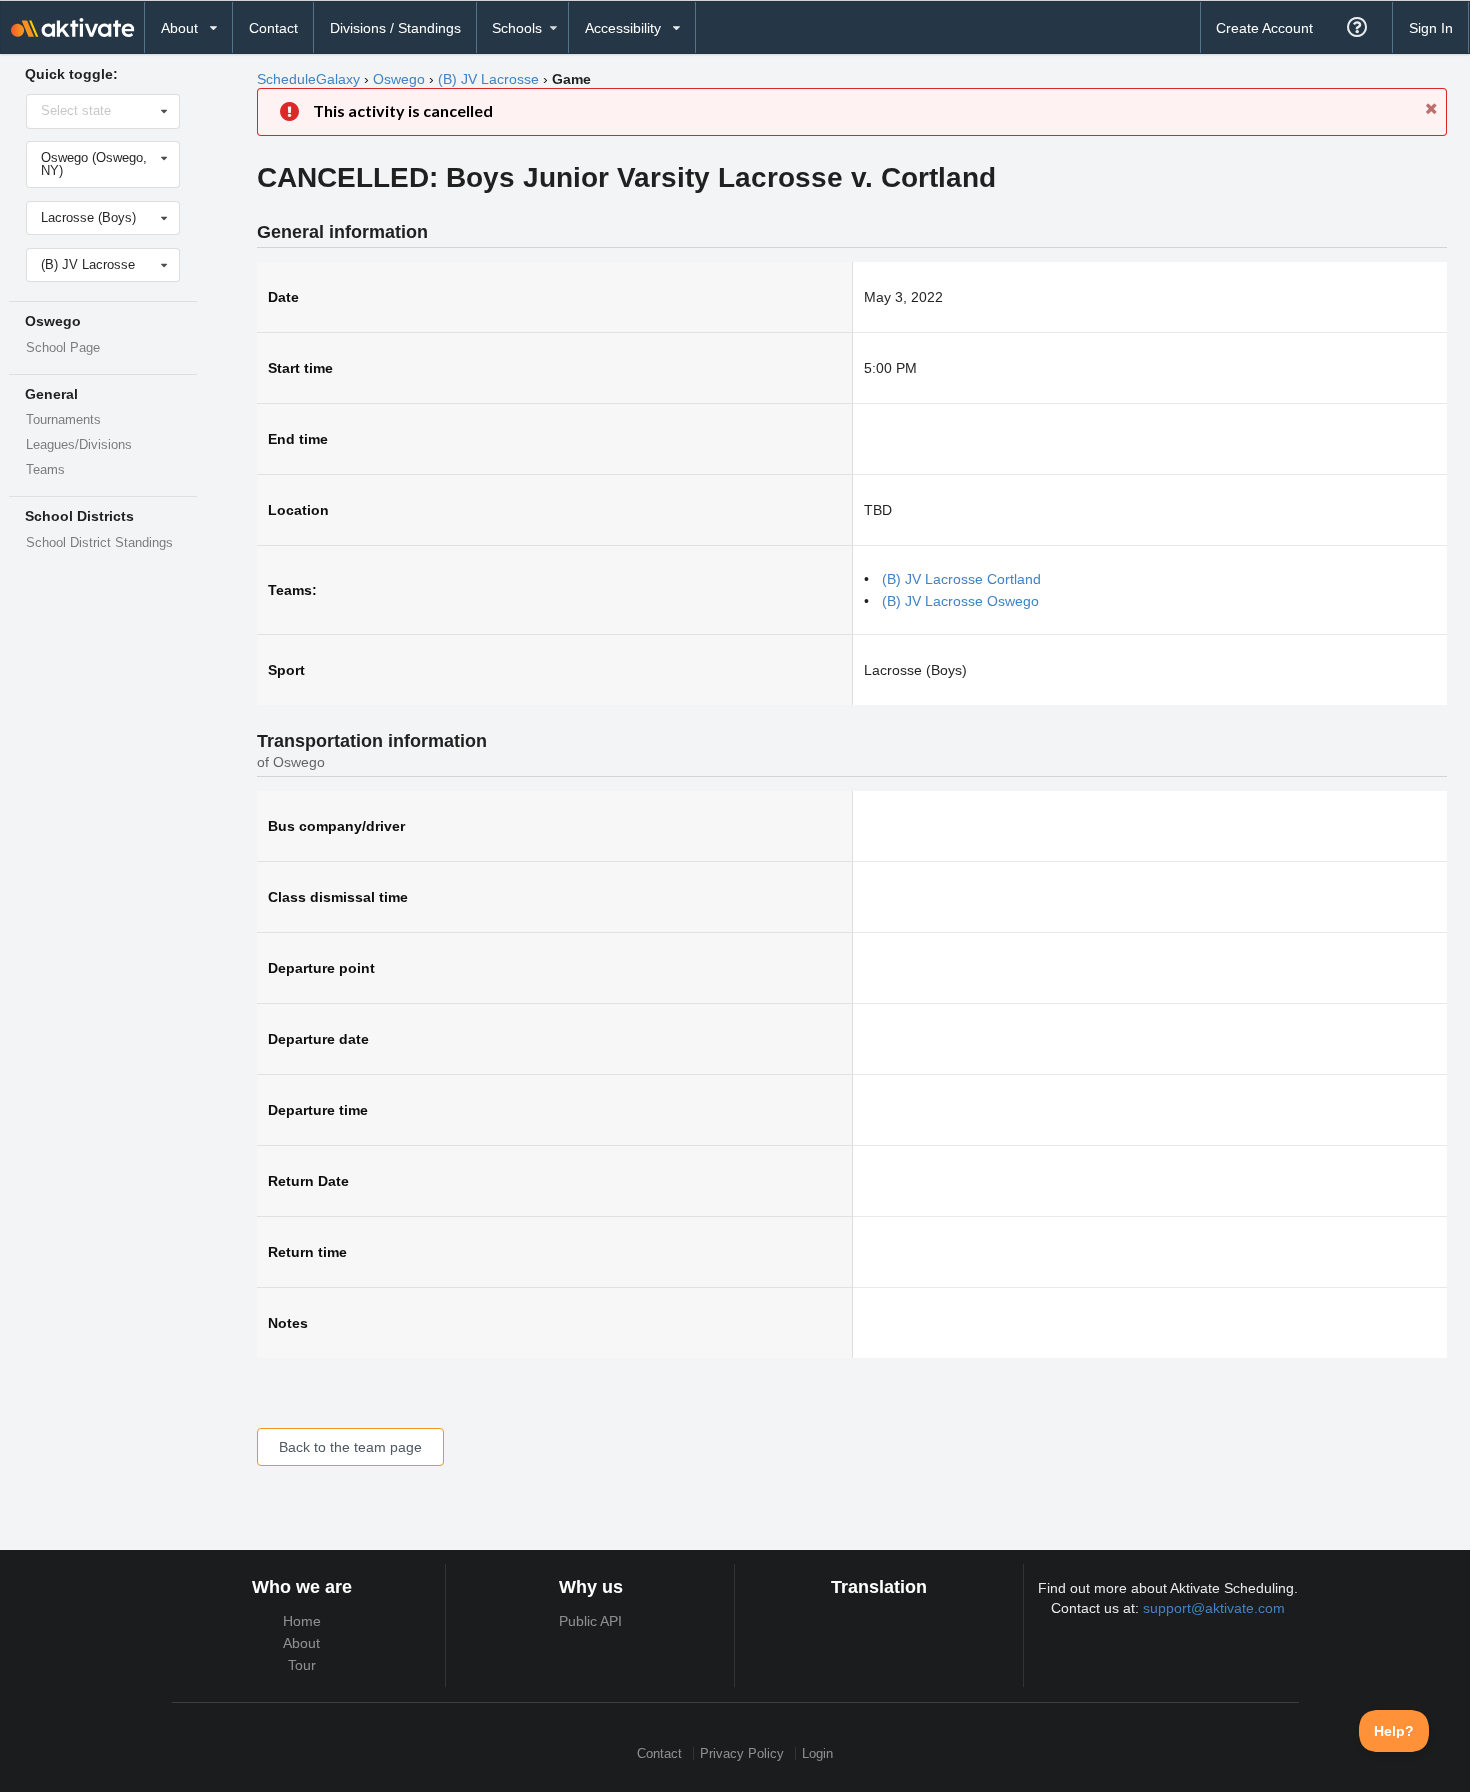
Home (302, 1621)
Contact (273, 28)
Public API (590, 1621)
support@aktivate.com (1214, 1608)
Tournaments (63, 420)
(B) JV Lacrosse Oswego (960, 601)
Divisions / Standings (395, 28)
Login (817, 1753)
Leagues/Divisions (79, 445)
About (301, 1643)
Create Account (1264, 28)
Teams (45, 470)
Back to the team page (350, 1447)
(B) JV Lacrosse (488, 79)
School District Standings (99, 543)
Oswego (399, 79)
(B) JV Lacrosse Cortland (961, 579)
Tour (302, 1665)
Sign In (1431, 28)
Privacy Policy (742, 1753)
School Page (63, 348)
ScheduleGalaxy (308, 79)
